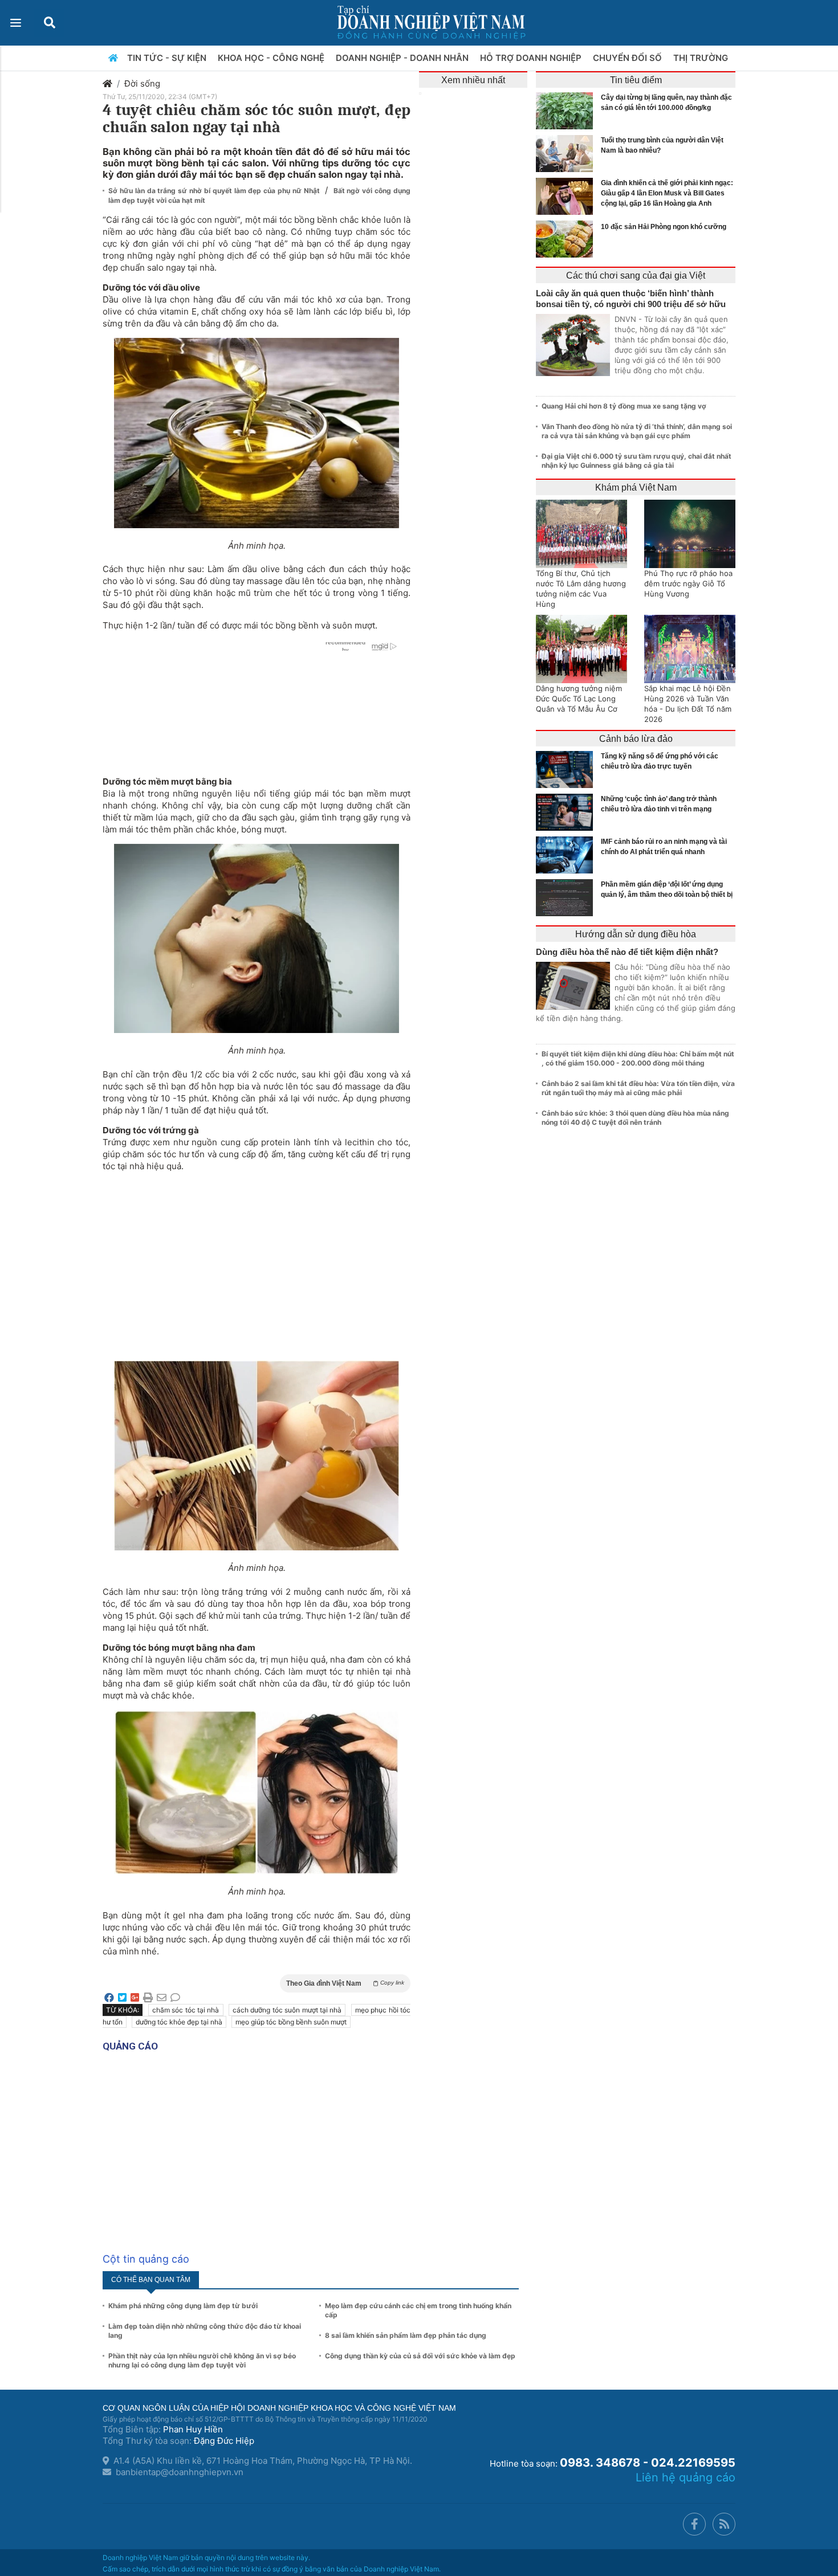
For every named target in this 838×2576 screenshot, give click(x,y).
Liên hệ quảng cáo (686, 2477)
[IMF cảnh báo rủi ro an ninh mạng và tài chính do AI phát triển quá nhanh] (567, 855)
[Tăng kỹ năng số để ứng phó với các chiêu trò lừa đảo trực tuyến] (567, 769)
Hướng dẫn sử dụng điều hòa (636, 934)
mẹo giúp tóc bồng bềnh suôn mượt (291, 2022)
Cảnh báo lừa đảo (636, 739)
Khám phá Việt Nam (636, 487)
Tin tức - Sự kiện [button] (168, 58)
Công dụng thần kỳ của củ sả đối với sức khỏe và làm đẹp (420, 2356)
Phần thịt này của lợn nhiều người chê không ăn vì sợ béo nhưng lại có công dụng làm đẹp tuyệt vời (202, 2360)
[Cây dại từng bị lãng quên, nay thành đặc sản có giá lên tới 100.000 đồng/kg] (567, 111)
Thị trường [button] (702, 58)
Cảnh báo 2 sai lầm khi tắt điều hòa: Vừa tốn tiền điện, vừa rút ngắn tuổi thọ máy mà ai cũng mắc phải (638, 1088)
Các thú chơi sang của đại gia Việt (636, 275)
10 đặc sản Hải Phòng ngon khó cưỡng (664, 227)
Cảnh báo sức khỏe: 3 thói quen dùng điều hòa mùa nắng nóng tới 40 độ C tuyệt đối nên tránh (635, 1118)
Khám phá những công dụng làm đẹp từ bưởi (183, 2306)
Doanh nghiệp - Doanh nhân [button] (403, 58)
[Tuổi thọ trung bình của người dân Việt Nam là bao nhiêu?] (567, 154)
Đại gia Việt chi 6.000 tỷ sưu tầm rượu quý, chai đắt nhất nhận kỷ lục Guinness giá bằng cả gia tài (636, 461)
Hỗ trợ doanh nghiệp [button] (532, 58)
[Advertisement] (257, 1260)
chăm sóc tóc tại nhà (186, 2010)
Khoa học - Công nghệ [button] (272, 58)
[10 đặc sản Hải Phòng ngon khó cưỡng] (567, 239)
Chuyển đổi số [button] (628, 58)
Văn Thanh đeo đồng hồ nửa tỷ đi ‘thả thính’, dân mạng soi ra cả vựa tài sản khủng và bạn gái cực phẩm (637, 431)
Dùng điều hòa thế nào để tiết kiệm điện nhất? (627, 952)
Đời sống (142, 83)
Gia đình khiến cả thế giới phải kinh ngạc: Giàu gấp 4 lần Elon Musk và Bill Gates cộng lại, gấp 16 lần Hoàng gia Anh (667, 193)
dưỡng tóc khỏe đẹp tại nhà (179, 2022)
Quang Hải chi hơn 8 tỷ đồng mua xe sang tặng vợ (624, 406)
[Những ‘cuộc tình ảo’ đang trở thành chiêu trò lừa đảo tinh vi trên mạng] (567, 812)
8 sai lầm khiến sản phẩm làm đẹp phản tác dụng (406, 2335)
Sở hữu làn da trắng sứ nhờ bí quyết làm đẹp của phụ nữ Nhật (215, 191)
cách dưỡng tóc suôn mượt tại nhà (287, 2010)
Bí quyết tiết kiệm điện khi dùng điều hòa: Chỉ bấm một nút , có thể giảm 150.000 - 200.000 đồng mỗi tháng (638, 1058)
